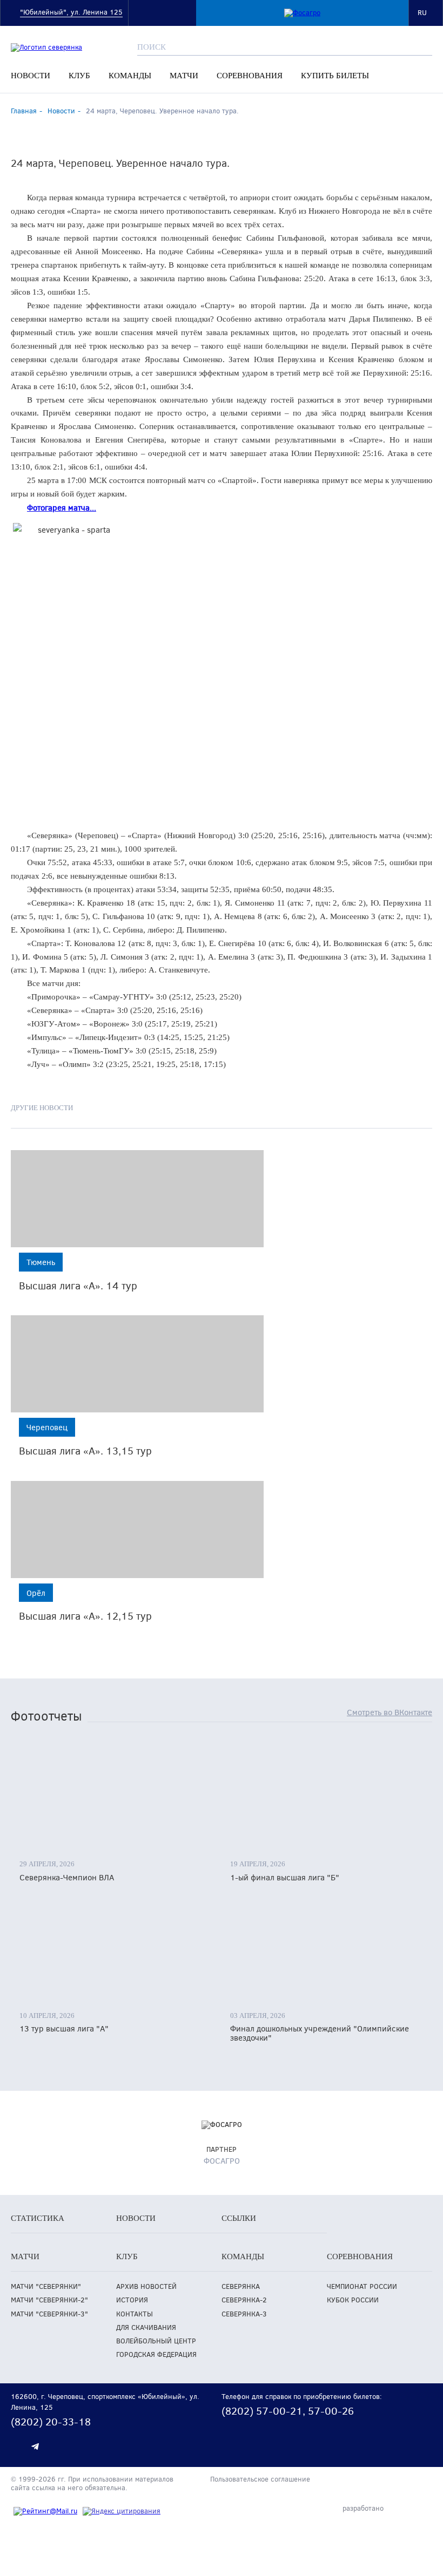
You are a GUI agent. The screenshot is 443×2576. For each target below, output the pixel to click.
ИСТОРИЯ (132, 2300)
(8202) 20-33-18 (51, 2421)
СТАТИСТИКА (38, 2218)
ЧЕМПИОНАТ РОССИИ (362, 2286)
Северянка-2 (244, 2300)
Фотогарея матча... (62, 507)
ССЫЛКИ (239, 2218)
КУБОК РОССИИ (353, 2300)
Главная (24, 111)
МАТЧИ (184, 76)
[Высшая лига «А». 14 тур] (137, 1199)
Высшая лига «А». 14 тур (78, 1285)
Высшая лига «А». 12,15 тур (85, 1616)
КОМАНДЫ (130, 76)
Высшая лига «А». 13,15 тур (85, 1450)
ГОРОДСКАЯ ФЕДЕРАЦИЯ (156, 2354)
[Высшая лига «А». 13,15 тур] (137, 1364)
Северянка (241, 2286)
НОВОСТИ (31, 76)
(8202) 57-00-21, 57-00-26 (288, 2411)
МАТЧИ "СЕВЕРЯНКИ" (46, 2286)
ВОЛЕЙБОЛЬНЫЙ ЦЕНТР (156, 2341)
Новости (61, 111)
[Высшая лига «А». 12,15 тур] (137, 1530)
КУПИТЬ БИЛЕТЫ (335, 76)
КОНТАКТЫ (135, 2314)
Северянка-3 (244, 2314)
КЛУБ (79, 76)
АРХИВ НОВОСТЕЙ (146, 2286)
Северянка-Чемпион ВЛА (67, 1877)
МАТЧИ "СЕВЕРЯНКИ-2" (49, 2300)
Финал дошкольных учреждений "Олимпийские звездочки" (320, 2033)
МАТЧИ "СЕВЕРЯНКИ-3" (49, 2314)
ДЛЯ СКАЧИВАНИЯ (146, 2327)
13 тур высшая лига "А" (64, 2028)
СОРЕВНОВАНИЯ (250, 76)
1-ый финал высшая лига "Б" (285, 1877)
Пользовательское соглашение (260, 2479)
